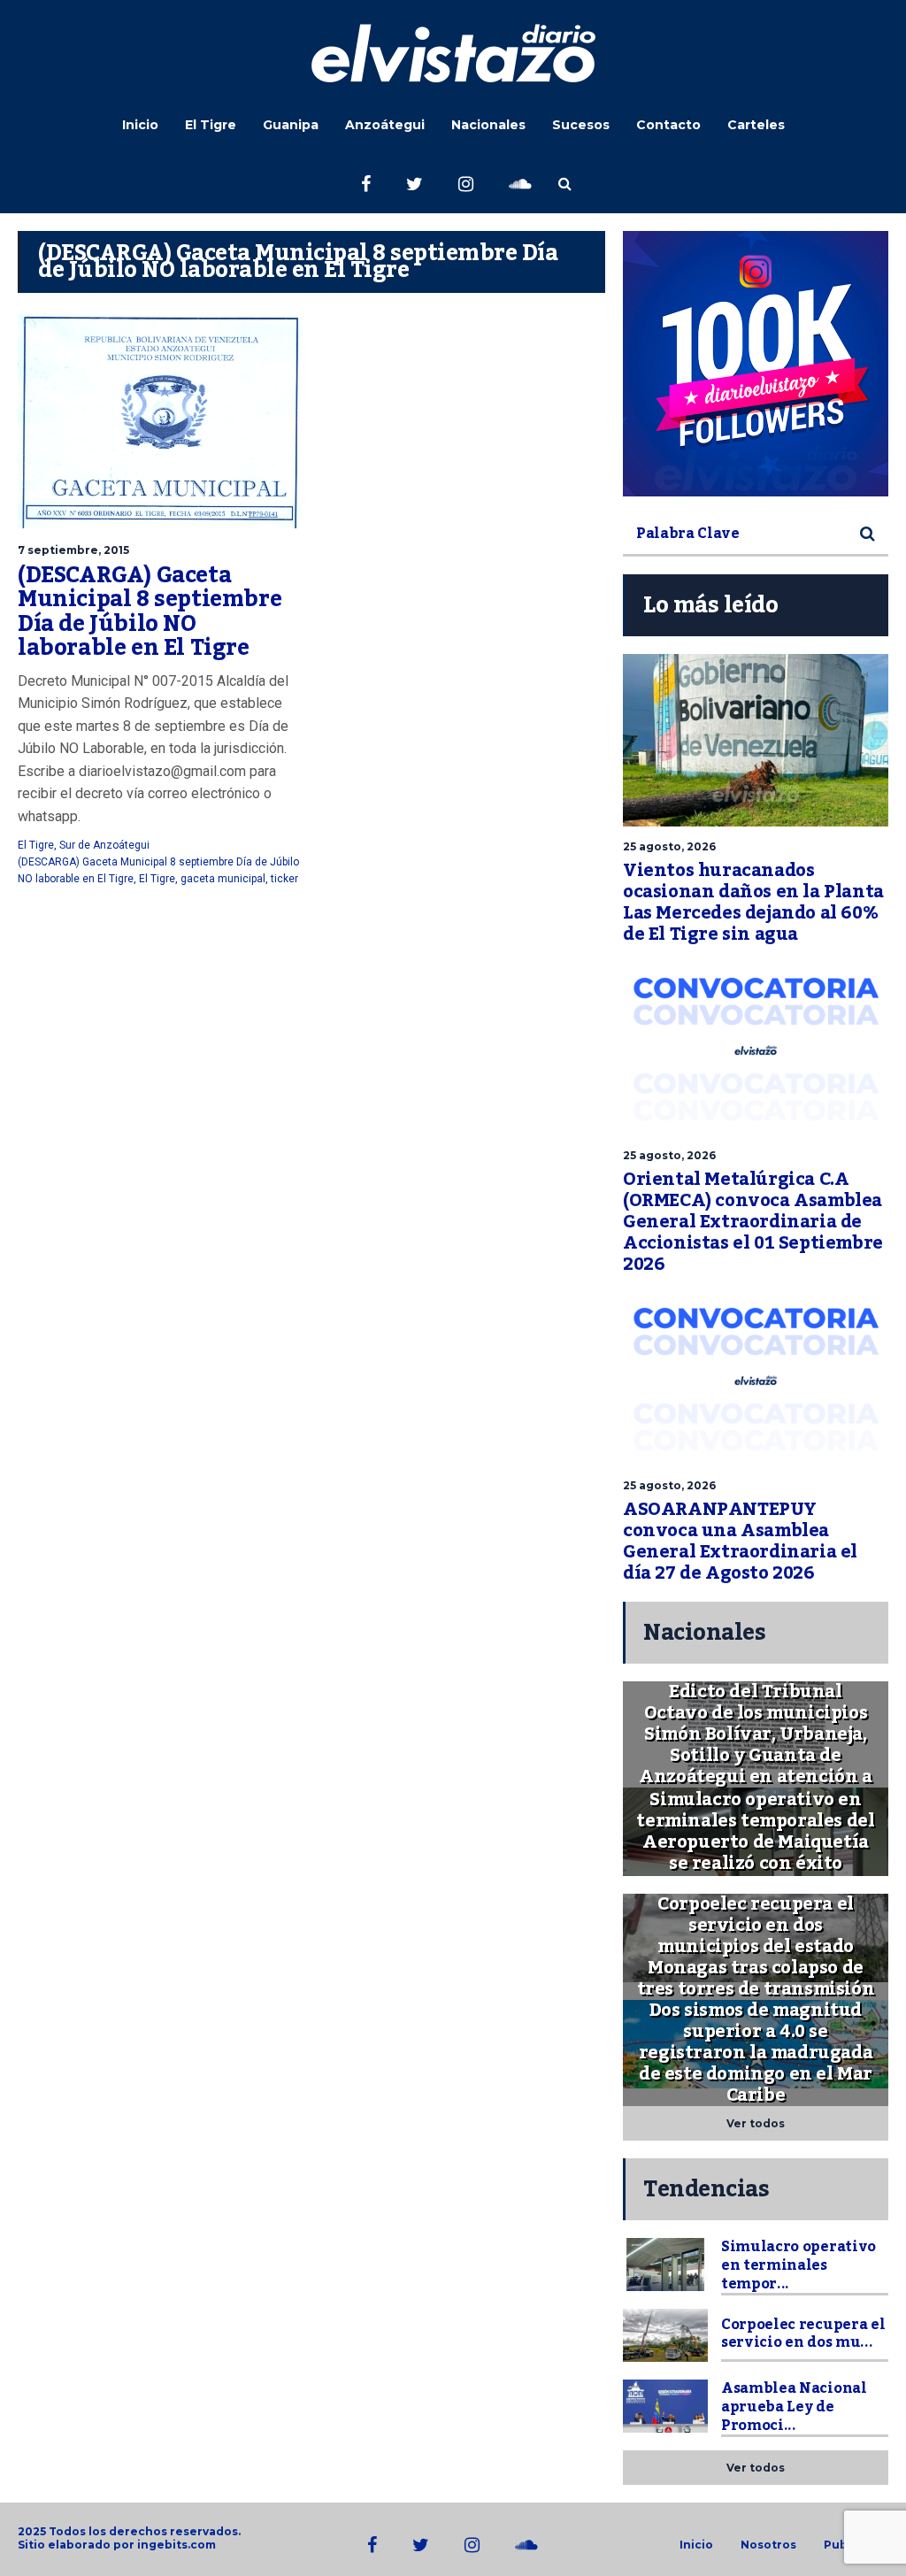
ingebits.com (177, 2545)
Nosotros (768, 2545)
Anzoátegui (385, 125)
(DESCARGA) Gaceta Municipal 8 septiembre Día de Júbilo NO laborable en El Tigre (150, 612)
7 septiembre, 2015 (73, 550)
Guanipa (291, 125)
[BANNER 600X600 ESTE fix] (756, 364)
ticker (284, 879)
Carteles (756, 125)
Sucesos (581, 125)
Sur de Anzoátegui (104, 845)
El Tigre (211, 125)
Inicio (140, 125)
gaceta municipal (223, 879)
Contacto (668, 125)
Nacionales (488, 125)
